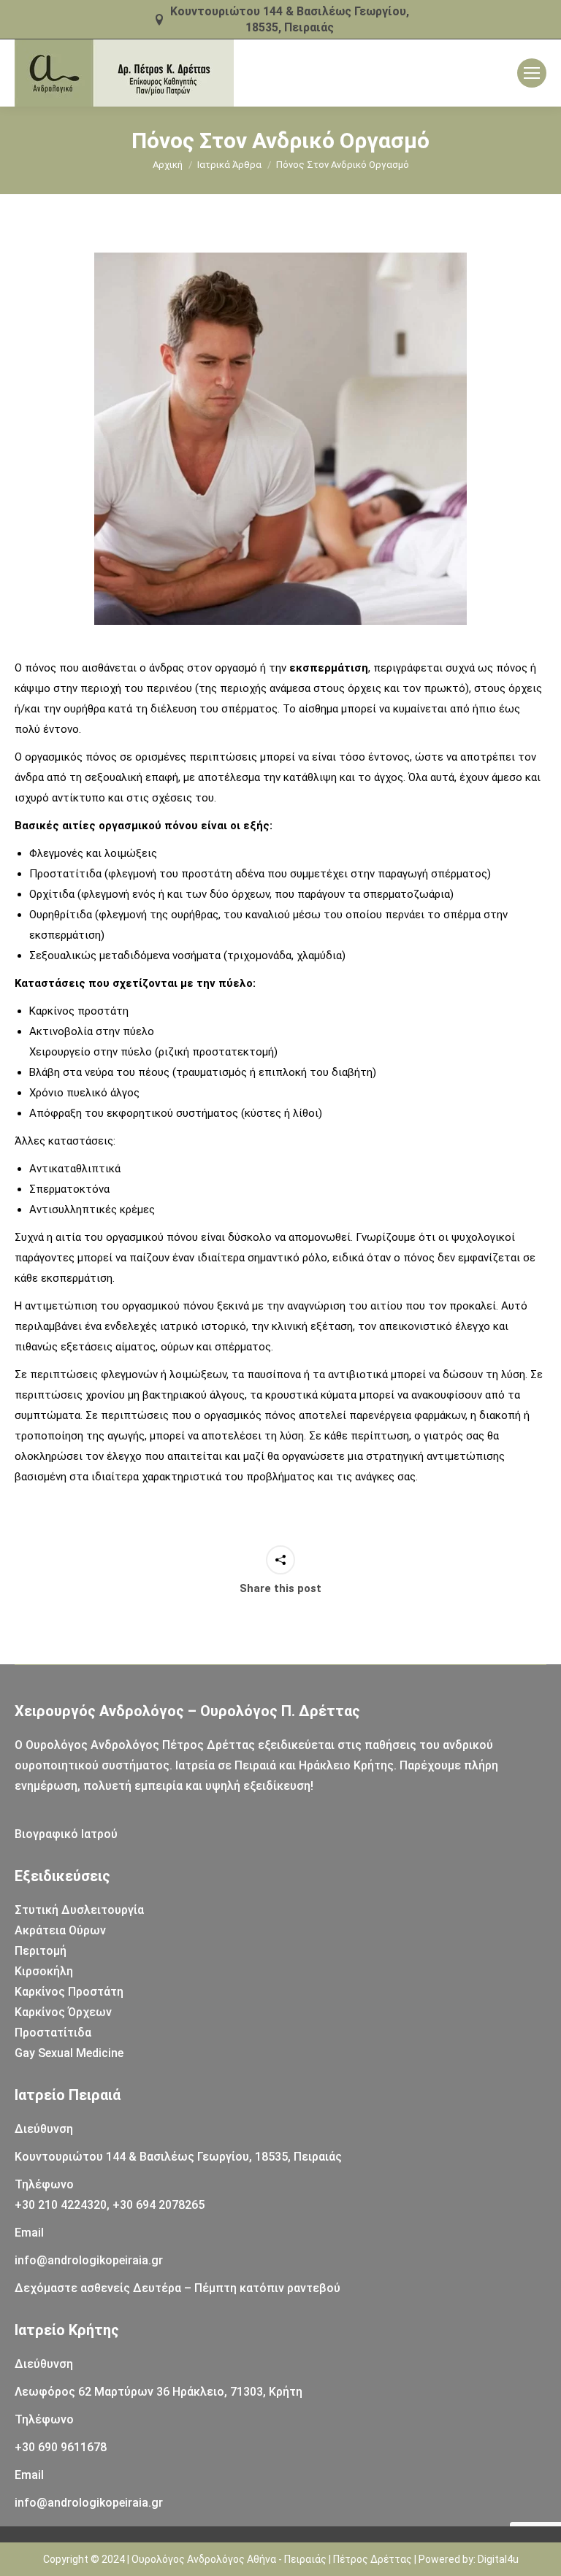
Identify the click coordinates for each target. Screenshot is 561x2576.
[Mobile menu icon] (532, 73)
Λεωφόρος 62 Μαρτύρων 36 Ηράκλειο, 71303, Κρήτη (159, 2392)
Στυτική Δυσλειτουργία (79, 1910)
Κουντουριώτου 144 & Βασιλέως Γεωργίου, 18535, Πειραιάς (290, 19)
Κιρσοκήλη (44, 1971)
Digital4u (498, 2559)
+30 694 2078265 (159, 2205)
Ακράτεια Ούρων (60, 1930)
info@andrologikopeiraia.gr (89, 2260)
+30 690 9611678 (61, 2447)
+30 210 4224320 (61, 2205)
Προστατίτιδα (53, 2033)
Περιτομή (41, 1951)
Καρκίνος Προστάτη (69, 1992)
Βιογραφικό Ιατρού (66, 1834)
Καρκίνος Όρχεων (63, 2012)
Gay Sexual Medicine (69, 2053)
